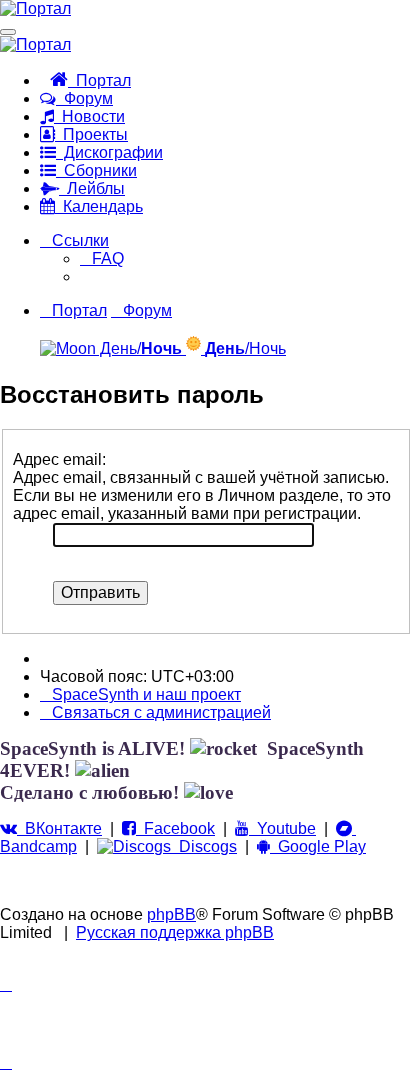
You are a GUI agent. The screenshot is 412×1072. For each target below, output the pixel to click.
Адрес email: (59, 459)
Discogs (204, 846)
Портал (99, 80)
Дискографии (109, 152)
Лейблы (92, 188)
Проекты (91, 134)
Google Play (318, 846)
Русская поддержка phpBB (175, 932)
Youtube (282, 828)
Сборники (96, 170)
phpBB (171, 914)
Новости (89, 116)
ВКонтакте (59, 828)
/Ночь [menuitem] (245, 348)
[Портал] (35, 8)
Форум (84, 98)
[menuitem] (102, 258)
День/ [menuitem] (139, 348)
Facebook (175, 828)
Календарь (99, 206)
